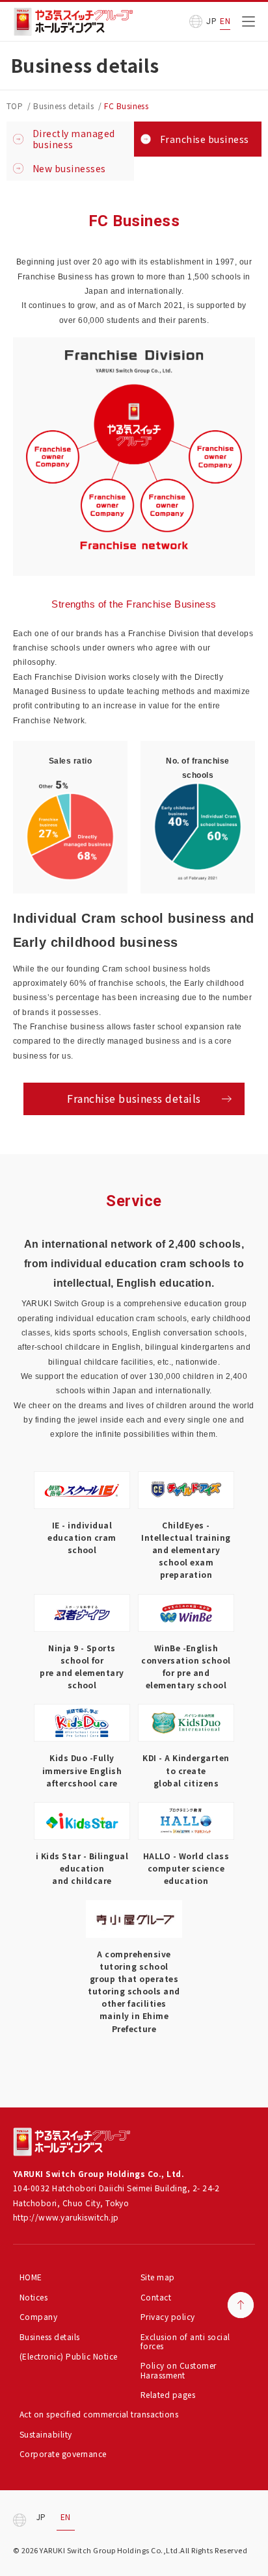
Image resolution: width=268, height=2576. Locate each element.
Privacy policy (168, 2316)
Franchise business (205, 139)
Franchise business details (134, 1098)
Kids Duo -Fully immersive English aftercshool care (82, 1770)
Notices (33, 2297)
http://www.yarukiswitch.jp (66, 2217)
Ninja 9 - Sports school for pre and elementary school (82, 1667)
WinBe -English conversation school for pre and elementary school (186, 1667)
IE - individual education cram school (82, 1537)
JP (211, 21)
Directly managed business (74, 139)
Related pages (168, 2394)
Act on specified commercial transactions (99, 2414)
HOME (31, 2277)
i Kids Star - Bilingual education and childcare (82, 1868)
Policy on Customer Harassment (179, 2370)
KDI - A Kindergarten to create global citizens (186, 1770)
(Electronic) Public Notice (68, 2356)
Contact (156, 2297)
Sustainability (46, 2434)
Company (38, 2316)
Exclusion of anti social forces (185, 2341)
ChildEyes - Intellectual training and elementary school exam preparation (186, 1550)
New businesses (69, 168)
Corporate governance (63, 2454)
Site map (158, 2277)
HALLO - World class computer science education (186, 1868)
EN (225, 21)
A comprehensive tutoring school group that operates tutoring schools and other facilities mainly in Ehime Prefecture (134, 1991)
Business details (50, 2337)
